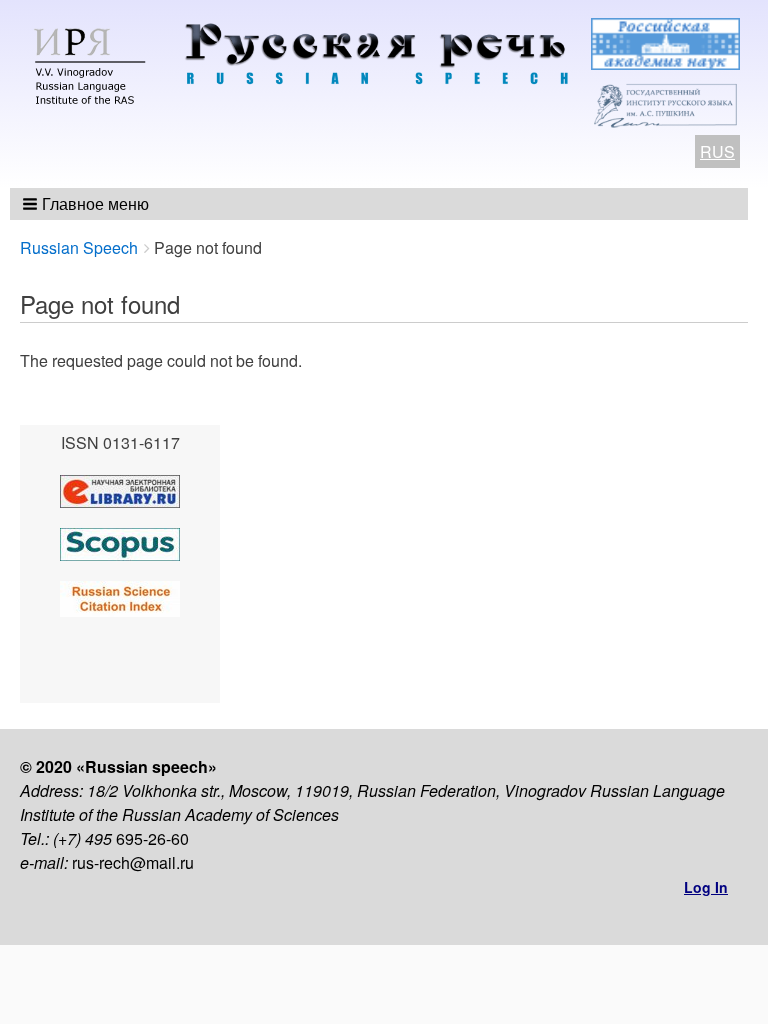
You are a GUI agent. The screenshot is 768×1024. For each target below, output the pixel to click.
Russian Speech (79, 247)
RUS (717, 151)
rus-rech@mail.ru (133, 862)
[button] (87, 204)
